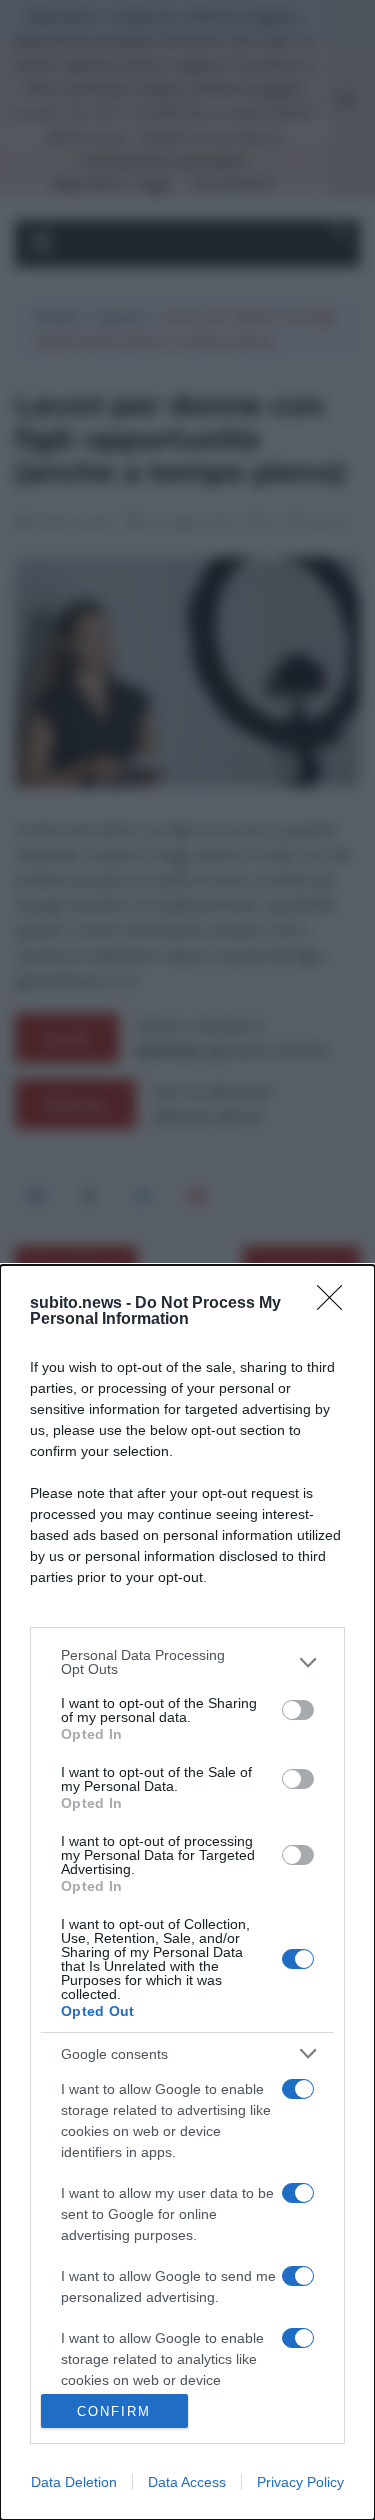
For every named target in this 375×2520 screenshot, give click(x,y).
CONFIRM (114, 2411)
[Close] (336, 1304)
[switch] (298, 1710)
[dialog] (187, 1892)
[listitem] (187, 1662)
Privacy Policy (300, 2482)
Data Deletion (74, 2482)
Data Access (187, 2482)
